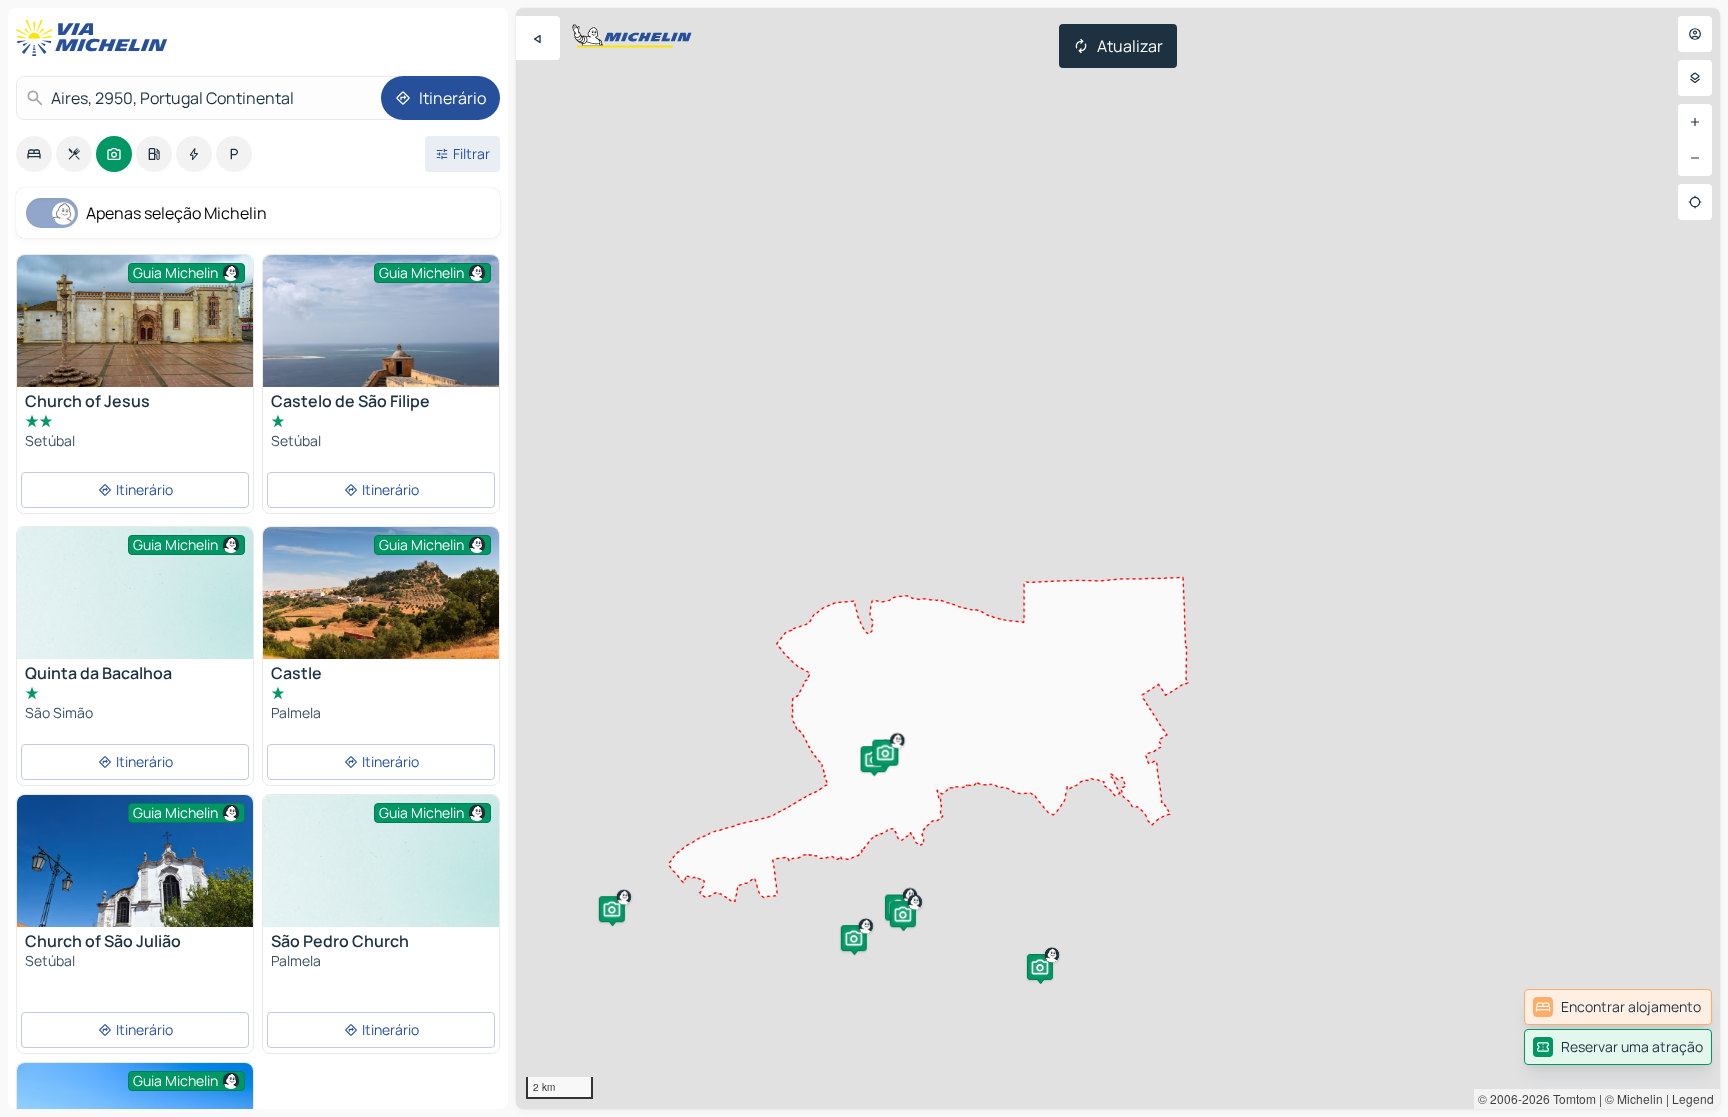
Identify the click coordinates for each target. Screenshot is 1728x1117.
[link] (1618, 1007)
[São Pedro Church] (381, 883)
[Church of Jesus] (135, 329)
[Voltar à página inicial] (96, 38)
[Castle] (381, 605)
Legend (1693, 1098)
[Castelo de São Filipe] (381, 333)
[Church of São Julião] (135, 873)
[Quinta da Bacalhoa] (135, 615)
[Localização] (1695, 202)
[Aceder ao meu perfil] (1695, 34)
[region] (1118, 558)
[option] (34, 154)
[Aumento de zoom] (1695, 122)
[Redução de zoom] (1695, 158)
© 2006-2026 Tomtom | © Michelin (1570, 1098)
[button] (854, 938)
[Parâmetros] (1695, 78)
